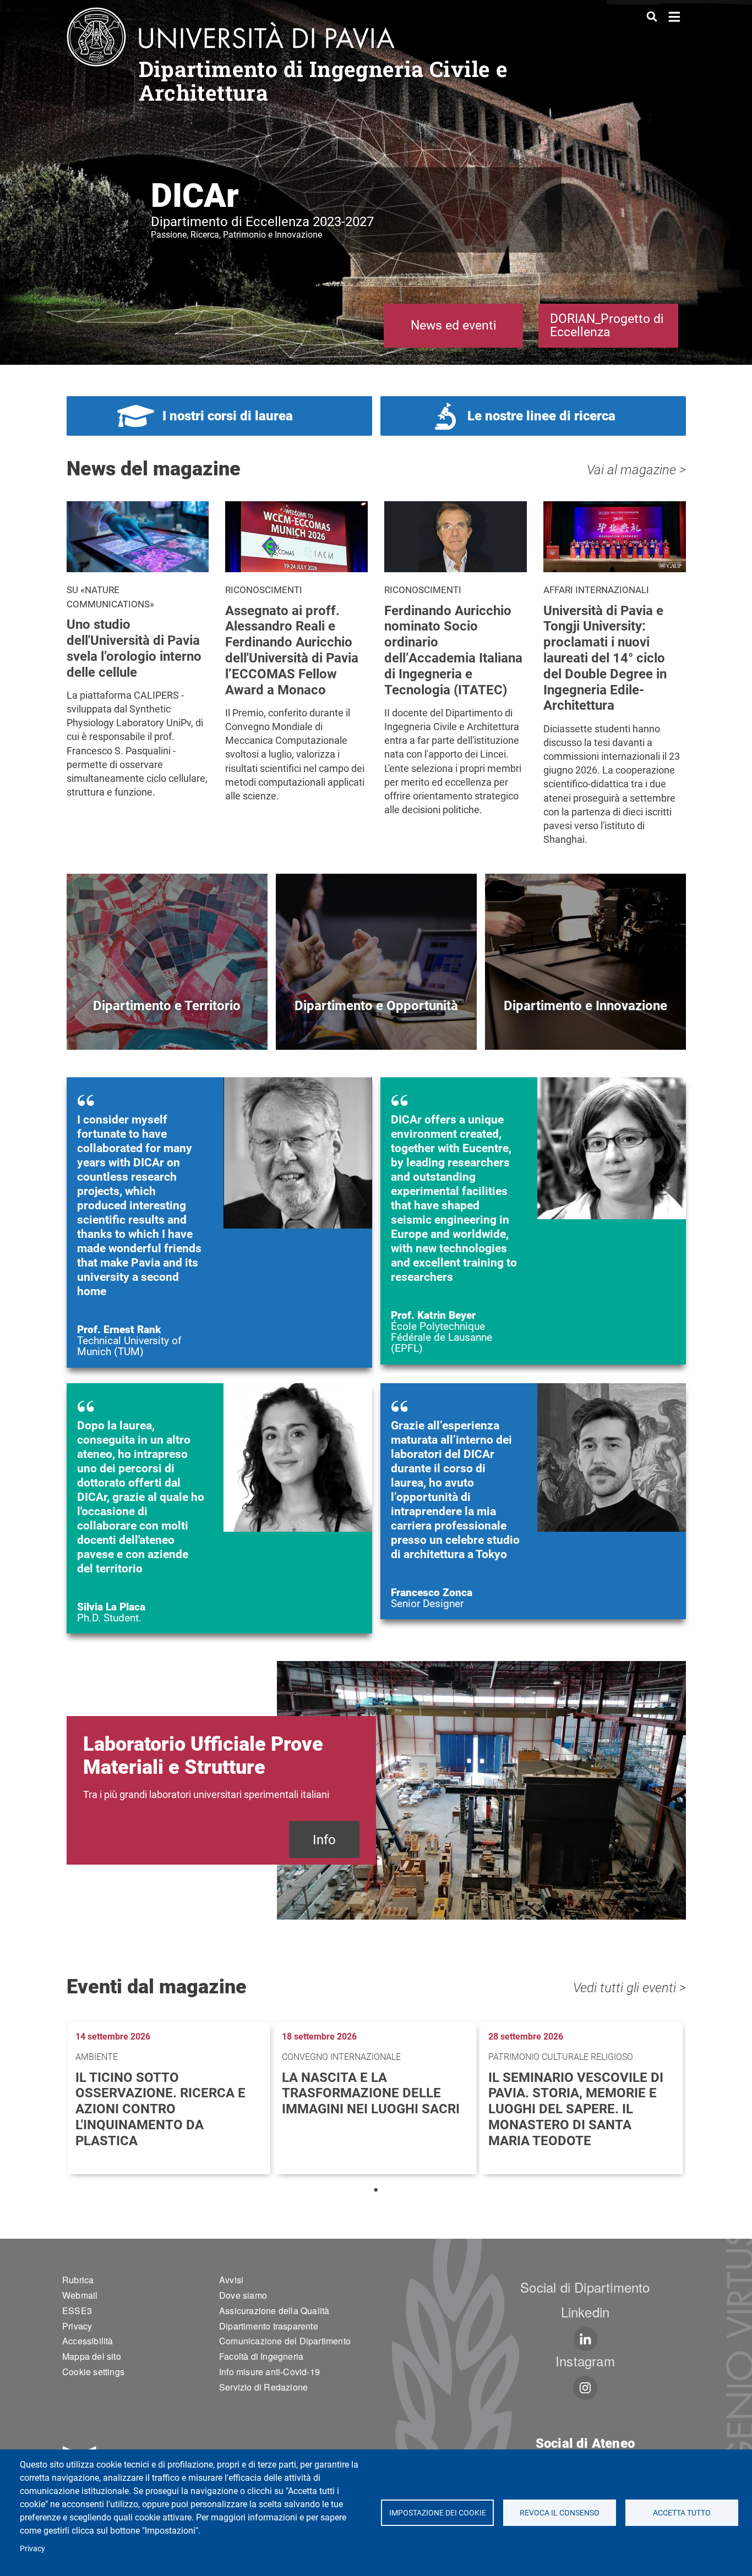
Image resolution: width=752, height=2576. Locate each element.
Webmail (80, 2295)
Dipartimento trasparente (269, 2326)
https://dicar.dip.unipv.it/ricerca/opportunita (376, 1024)
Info (324, 1840)
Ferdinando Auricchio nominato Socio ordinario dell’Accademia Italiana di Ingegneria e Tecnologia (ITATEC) (453, 650)
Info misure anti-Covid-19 (269, 2372)
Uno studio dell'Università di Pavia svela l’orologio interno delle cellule (134, 648)
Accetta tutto (682, 2513)
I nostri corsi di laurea (228, 416)
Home (675, 16)
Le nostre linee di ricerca (541, 416)
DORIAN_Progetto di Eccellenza (607, 325)
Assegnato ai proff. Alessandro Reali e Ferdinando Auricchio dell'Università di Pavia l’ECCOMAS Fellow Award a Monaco (292, 650)
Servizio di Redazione (263, 2387)
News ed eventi (454, 325)
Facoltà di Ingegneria (261, 2356)
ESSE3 (77, 2311)
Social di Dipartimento (585, 2287)
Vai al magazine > (636, 470)
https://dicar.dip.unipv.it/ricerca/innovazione (585, 1024)
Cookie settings (93, 2372)
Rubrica (78, 2280)
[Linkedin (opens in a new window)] (585, 2339)
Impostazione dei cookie (437, 2513)
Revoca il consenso (560, 2513)
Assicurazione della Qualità (274, 2311)
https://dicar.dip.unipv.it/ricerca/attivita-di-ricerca (167, 1024)
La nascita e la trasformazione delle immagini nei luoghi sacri (371, 2093)
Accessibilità (88, 2341)
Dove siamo (243, 2295)
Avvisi (231, 2280)
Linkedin (585, 2312)
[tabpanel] (170, 2098)
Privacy (32, 2548)
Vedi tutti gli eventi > (630, 1988)
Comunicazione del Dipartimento (285, 2341)
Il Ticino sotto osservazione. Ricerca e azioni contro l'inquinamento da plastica (160, 2109)
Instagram (585, 2361)
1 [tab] (376, 2190)
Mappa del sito (92, 2356)
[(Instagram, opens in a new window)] (585, 2388)
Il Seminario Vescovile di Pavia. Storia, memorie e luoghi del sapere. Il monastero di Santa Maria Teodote (576, 2109)
